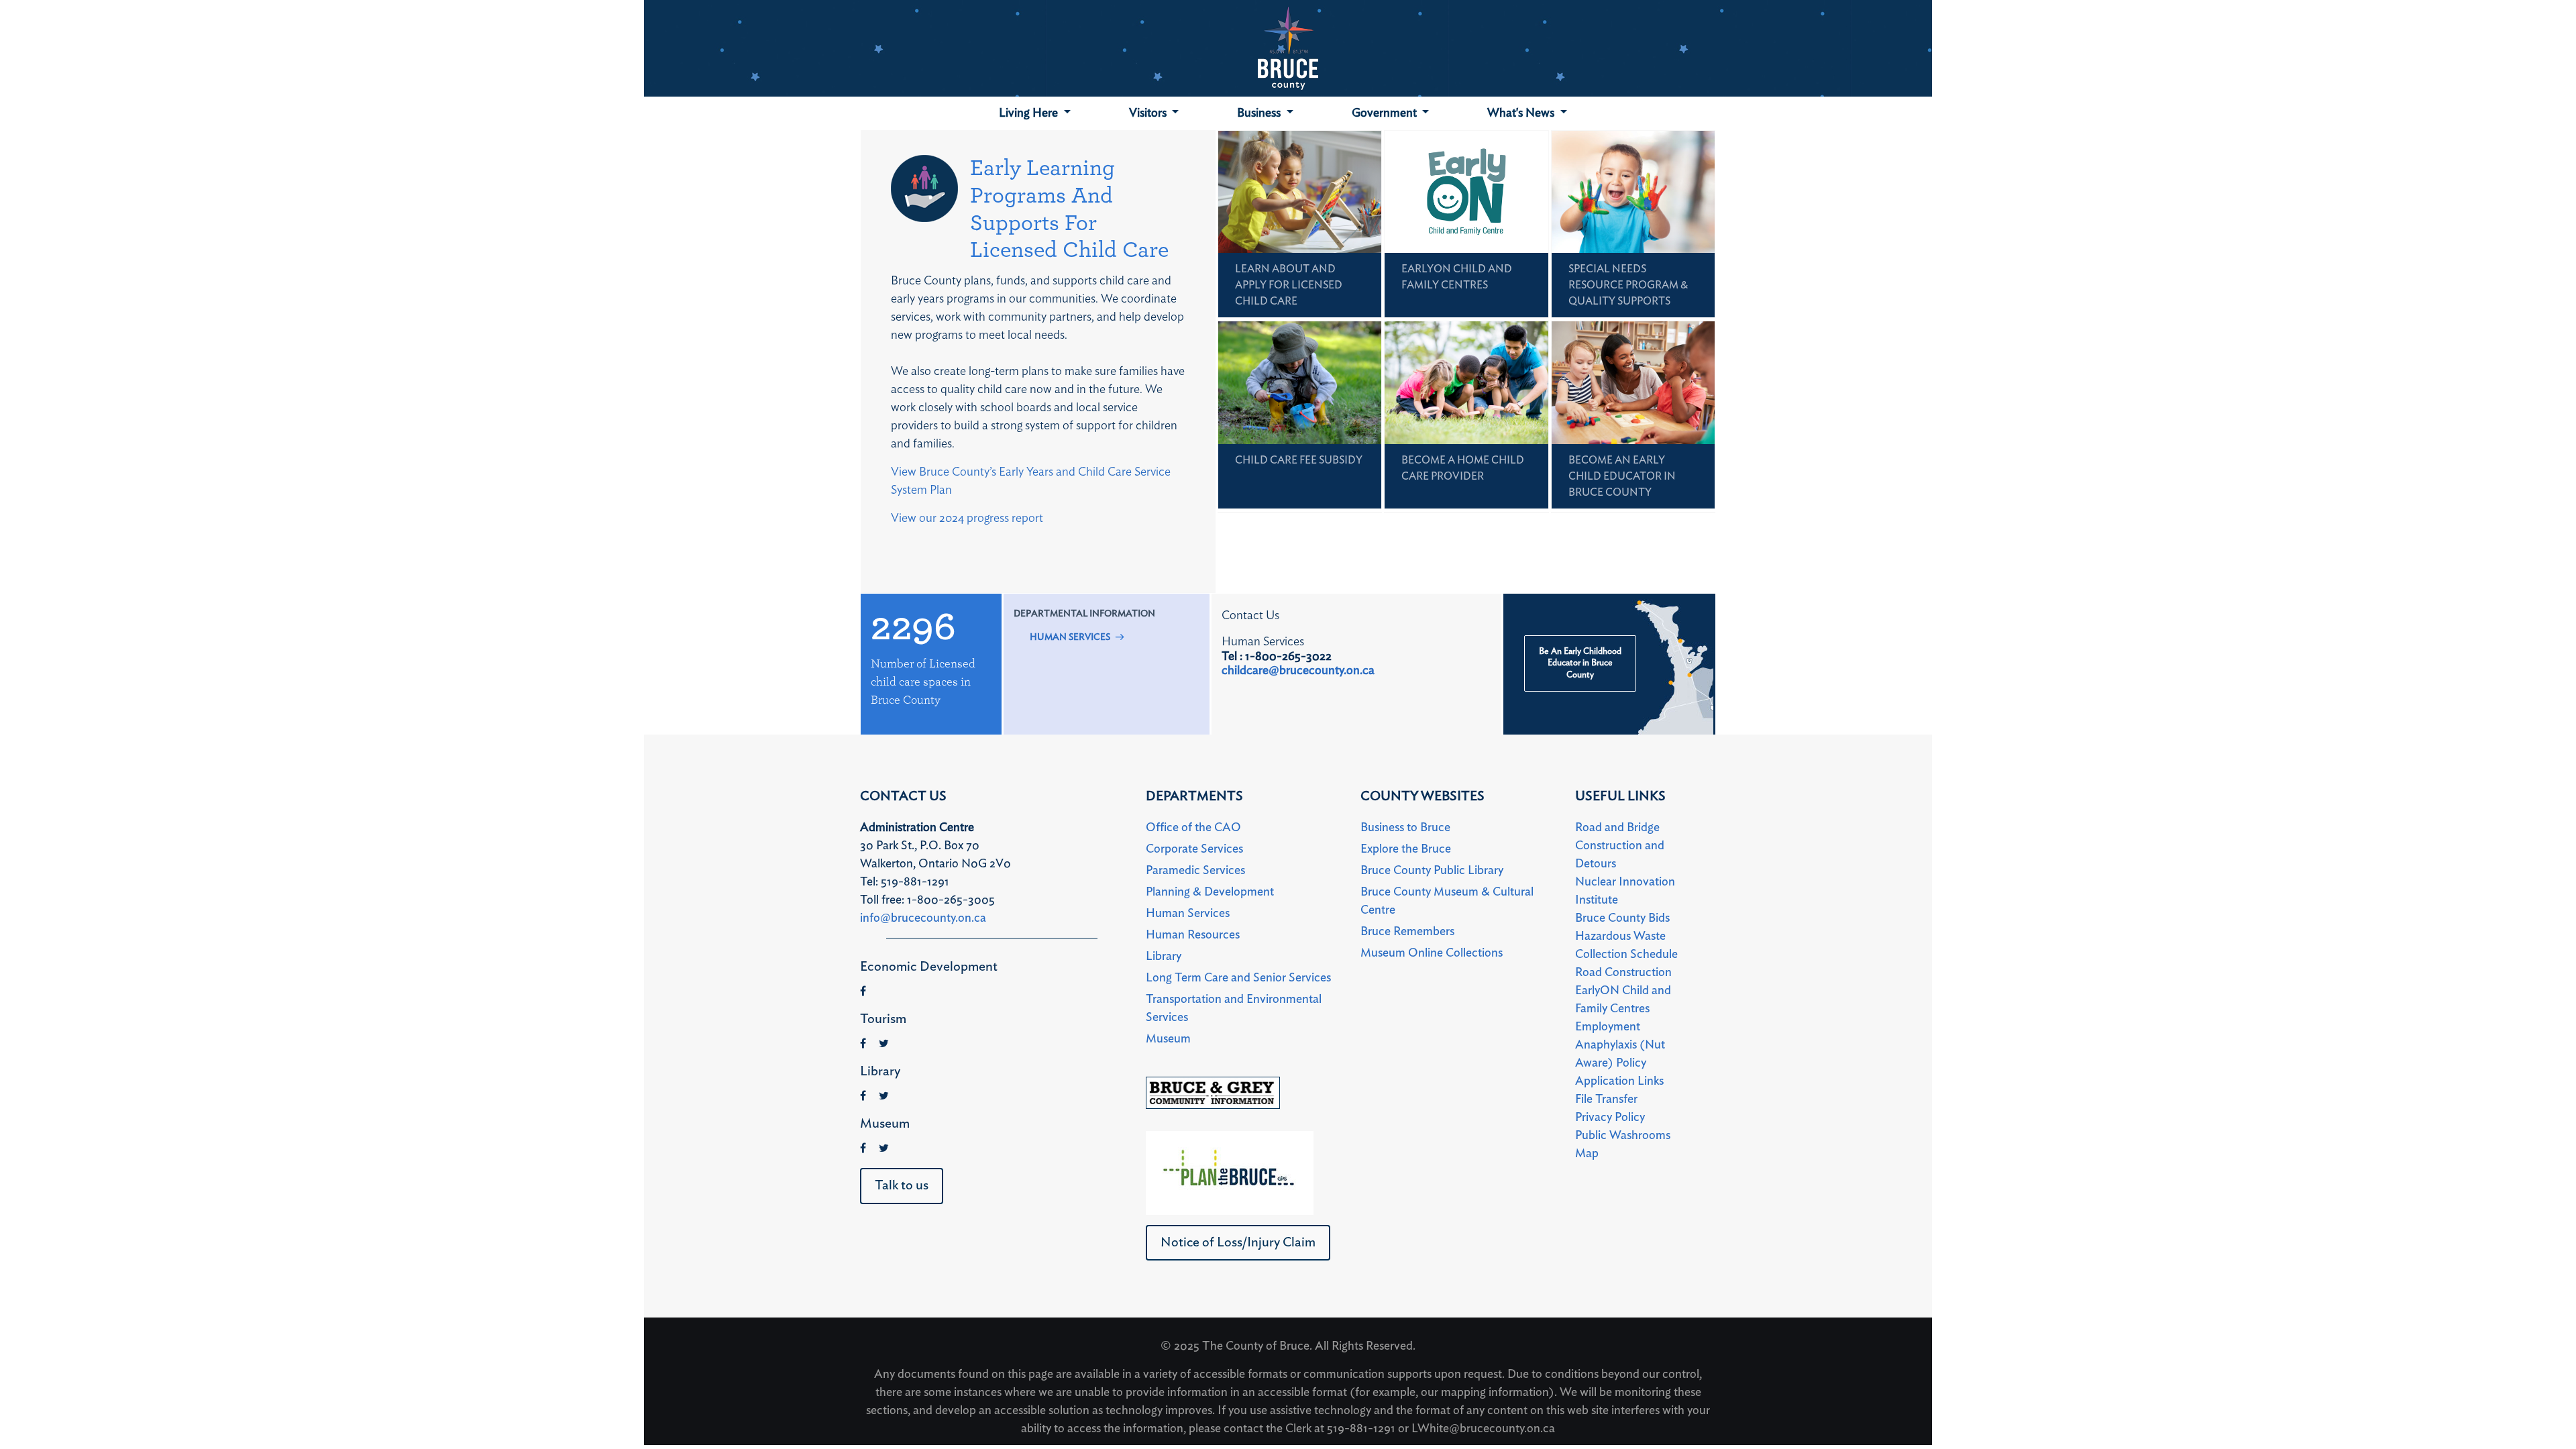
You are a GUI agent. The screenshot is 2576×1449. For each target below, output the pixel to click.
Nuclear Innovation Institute (1625, 891)
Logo (1288, 48)
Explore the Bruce (1406, 849)
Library (1164, 957)
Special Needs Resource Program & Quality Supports (1628, 285)
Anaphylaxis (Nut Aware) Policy (1620, 1054)
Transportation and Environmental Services (1234, 1009)
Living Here (1030, 113)
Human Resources (1193, 935)
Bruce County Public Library (1432, 871)
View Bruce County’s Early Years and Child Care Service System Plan (1031, 481)
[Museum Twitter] (884, 1148)
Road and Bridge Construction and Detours (1620, 846)
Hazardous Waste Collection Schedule (1626, 946)
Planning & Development (1210, 892)
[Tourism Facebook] (863, 1044)
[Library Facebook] (863, 1096)
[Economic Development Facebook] (863, 991)
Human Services (1070, 637)
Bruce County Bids (1622, 918)
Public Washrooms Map (1623, 1145)
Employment (1608, 1027)
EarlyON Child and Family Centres (1623, 1000)
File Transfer (1606, 1099)
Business (1260, 113)
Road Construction (1623, 973)
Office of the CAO (1193, 828)
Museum (1168, 1039)
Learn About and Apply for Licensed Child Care (1289, 285)
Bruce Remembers (1407, 932)
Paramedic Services (1195, 871)
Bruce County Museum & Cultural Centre (1447, 901)
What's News (1522, 113)
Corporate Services (1194, 849)
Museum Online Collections (1432, 953)
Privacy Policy (1610, 1118)
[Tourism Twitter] (884, 1044)
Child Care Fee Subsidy (1299, 460)
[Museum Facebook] (863, 1148)
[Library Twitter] (884, 1096)
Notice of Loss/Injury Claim (1238, 1242)
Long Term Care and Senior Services (1238, 978)
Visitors (1149, 113)
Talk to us (902, 1185)
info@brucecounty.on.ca (923, 918)
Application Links (1619, 1081)
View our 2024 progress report (967, 519)
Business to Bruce (1405, 828)
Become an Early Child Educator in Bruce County (1622, 476)
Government (1386, 113)
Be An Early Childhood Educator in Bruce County (1580, 663)
